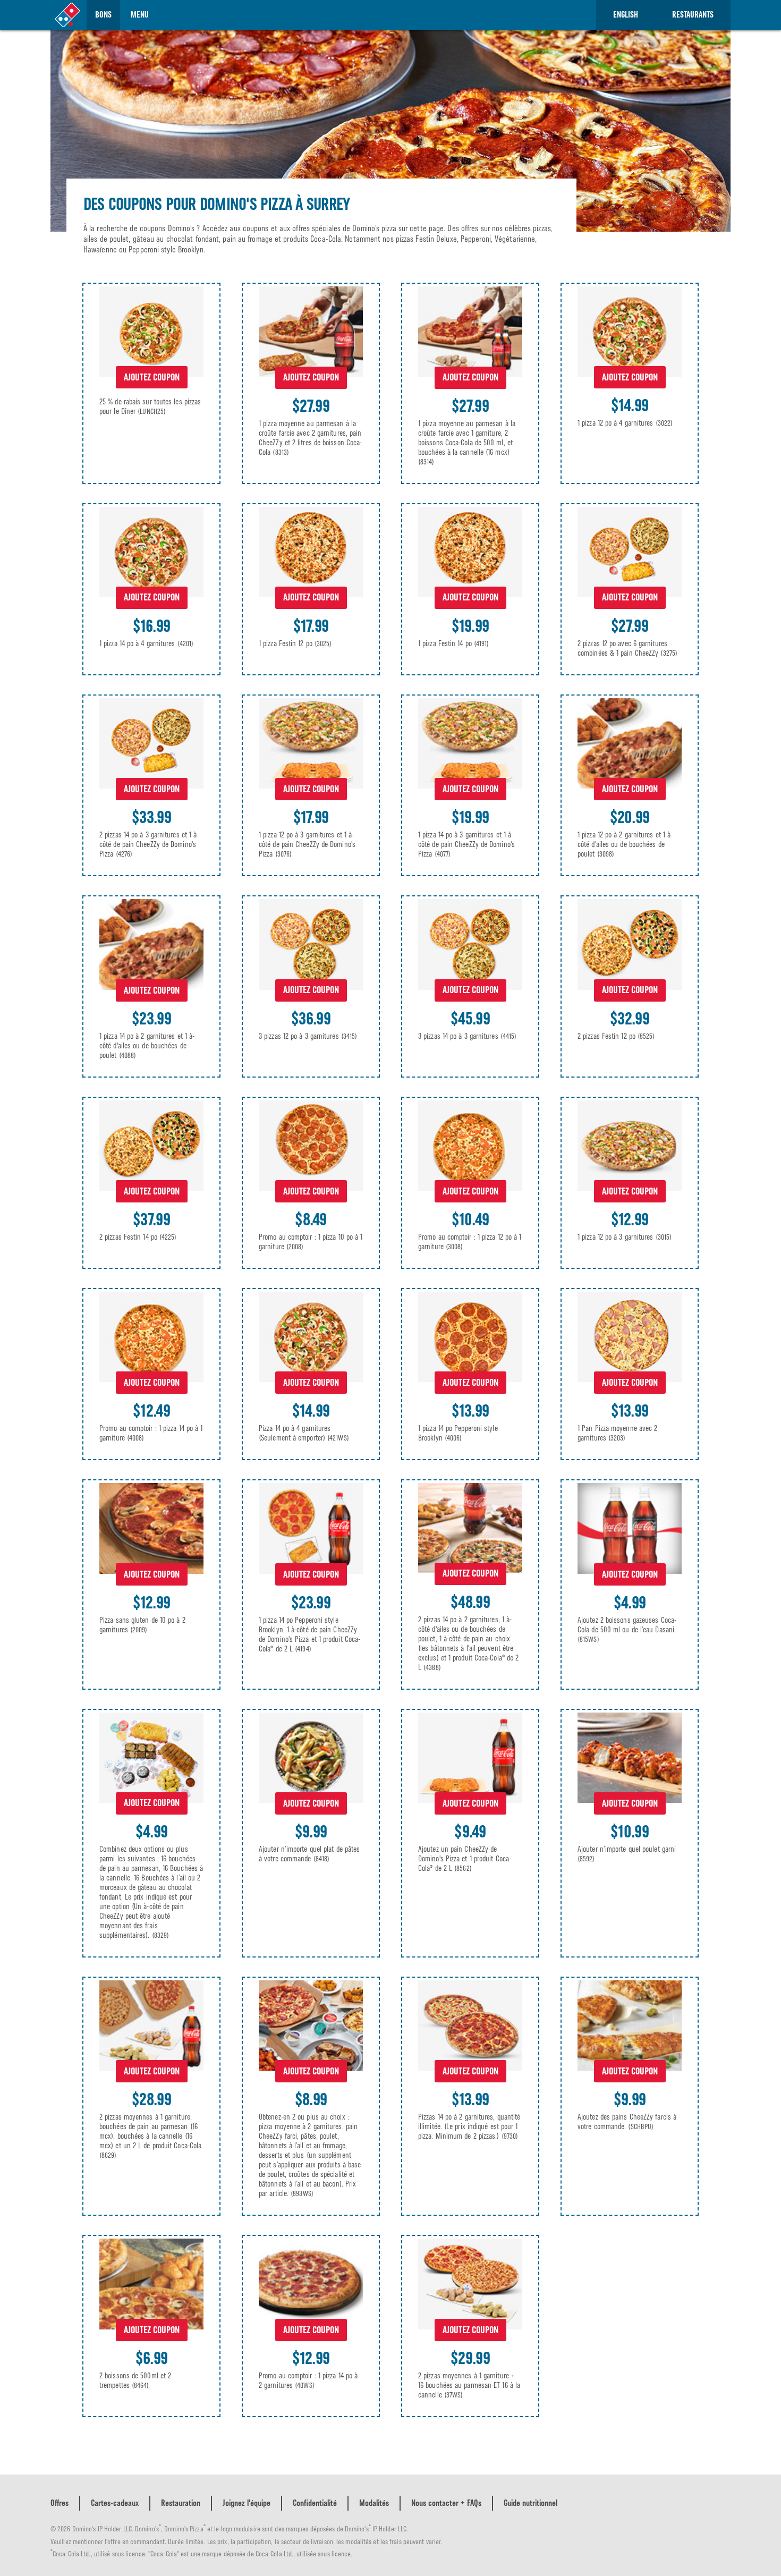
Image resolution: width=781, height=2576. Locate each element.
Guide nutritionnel (530, 2503)
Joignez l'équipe (247, 2503)
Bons (103, 15)
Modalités (374, 2503)
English (626, 15)
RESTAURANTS (693, 15)
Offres (60, 2503)
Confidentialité (315, 2503)
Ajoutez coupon (152, 377)
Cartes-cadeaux (115, 2503)
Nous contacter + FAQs (446, 2503)
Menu (140, 15)
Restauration (181, 2503)
